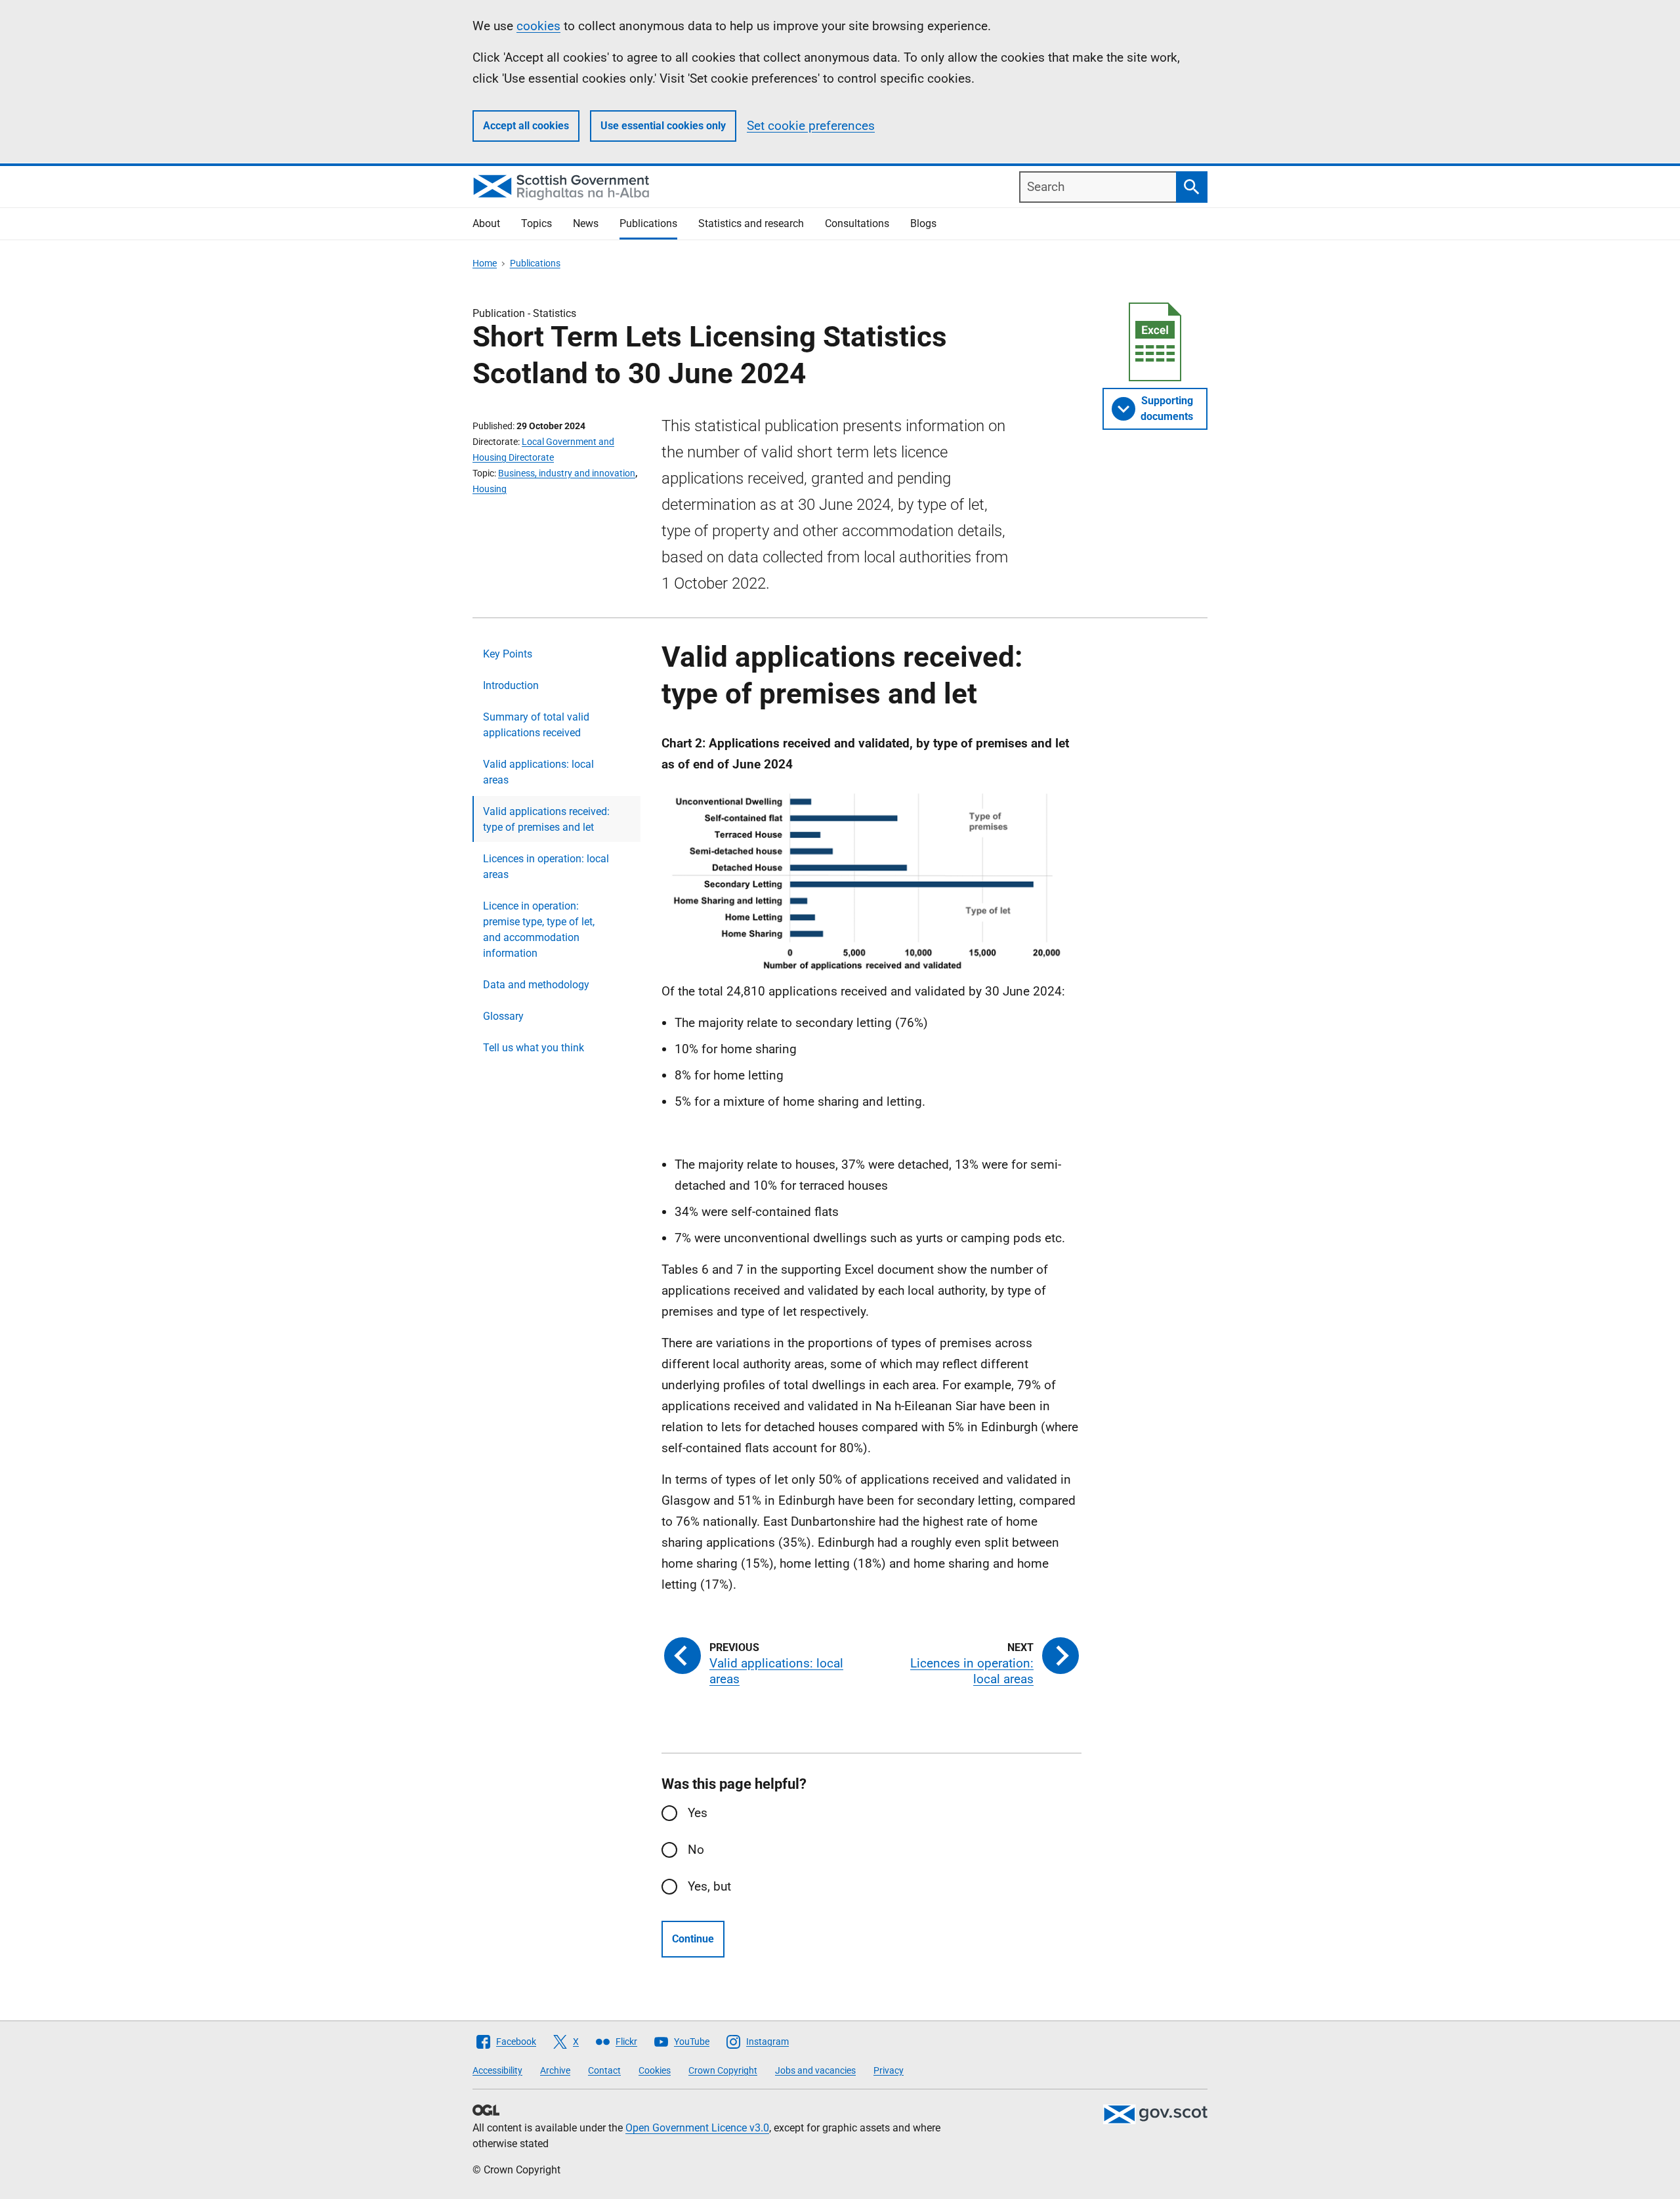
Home (485, 263)
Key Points (508, 654)
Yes (698, 1813)
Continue (693, 1939)
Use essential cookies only (663, 126)
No (696, 1850)
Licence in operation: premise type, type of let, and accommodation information (539, 930)
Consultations (857, 223)
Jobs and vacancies (815, 2070)
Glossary (503, 1016)
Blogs (923, 223)
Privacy (889, 2070)
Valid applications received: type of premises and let (546, 819)
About (486, 223)
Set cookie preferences (811, 126)
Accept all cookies (526, 126)
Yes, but (709, 1886)
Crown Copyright (723, 2070)
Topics (536, 223)
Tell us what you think (534, 1048)
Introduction (511, 685)
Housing (490, 489)
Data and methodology (536, 985)
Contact (604, 2070)
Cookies (655, 2070)
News (586, 223)
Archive (555, 2070)
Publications (648, 223)
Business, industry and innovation (567, 473)
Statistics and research (751, 223)
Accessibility (497, 2070)
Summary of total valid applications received (536, 725)
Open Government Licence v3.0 (697, 2128)
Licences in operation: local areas (546, 867)
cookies (538, 26)
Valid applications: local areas (538, 772)
